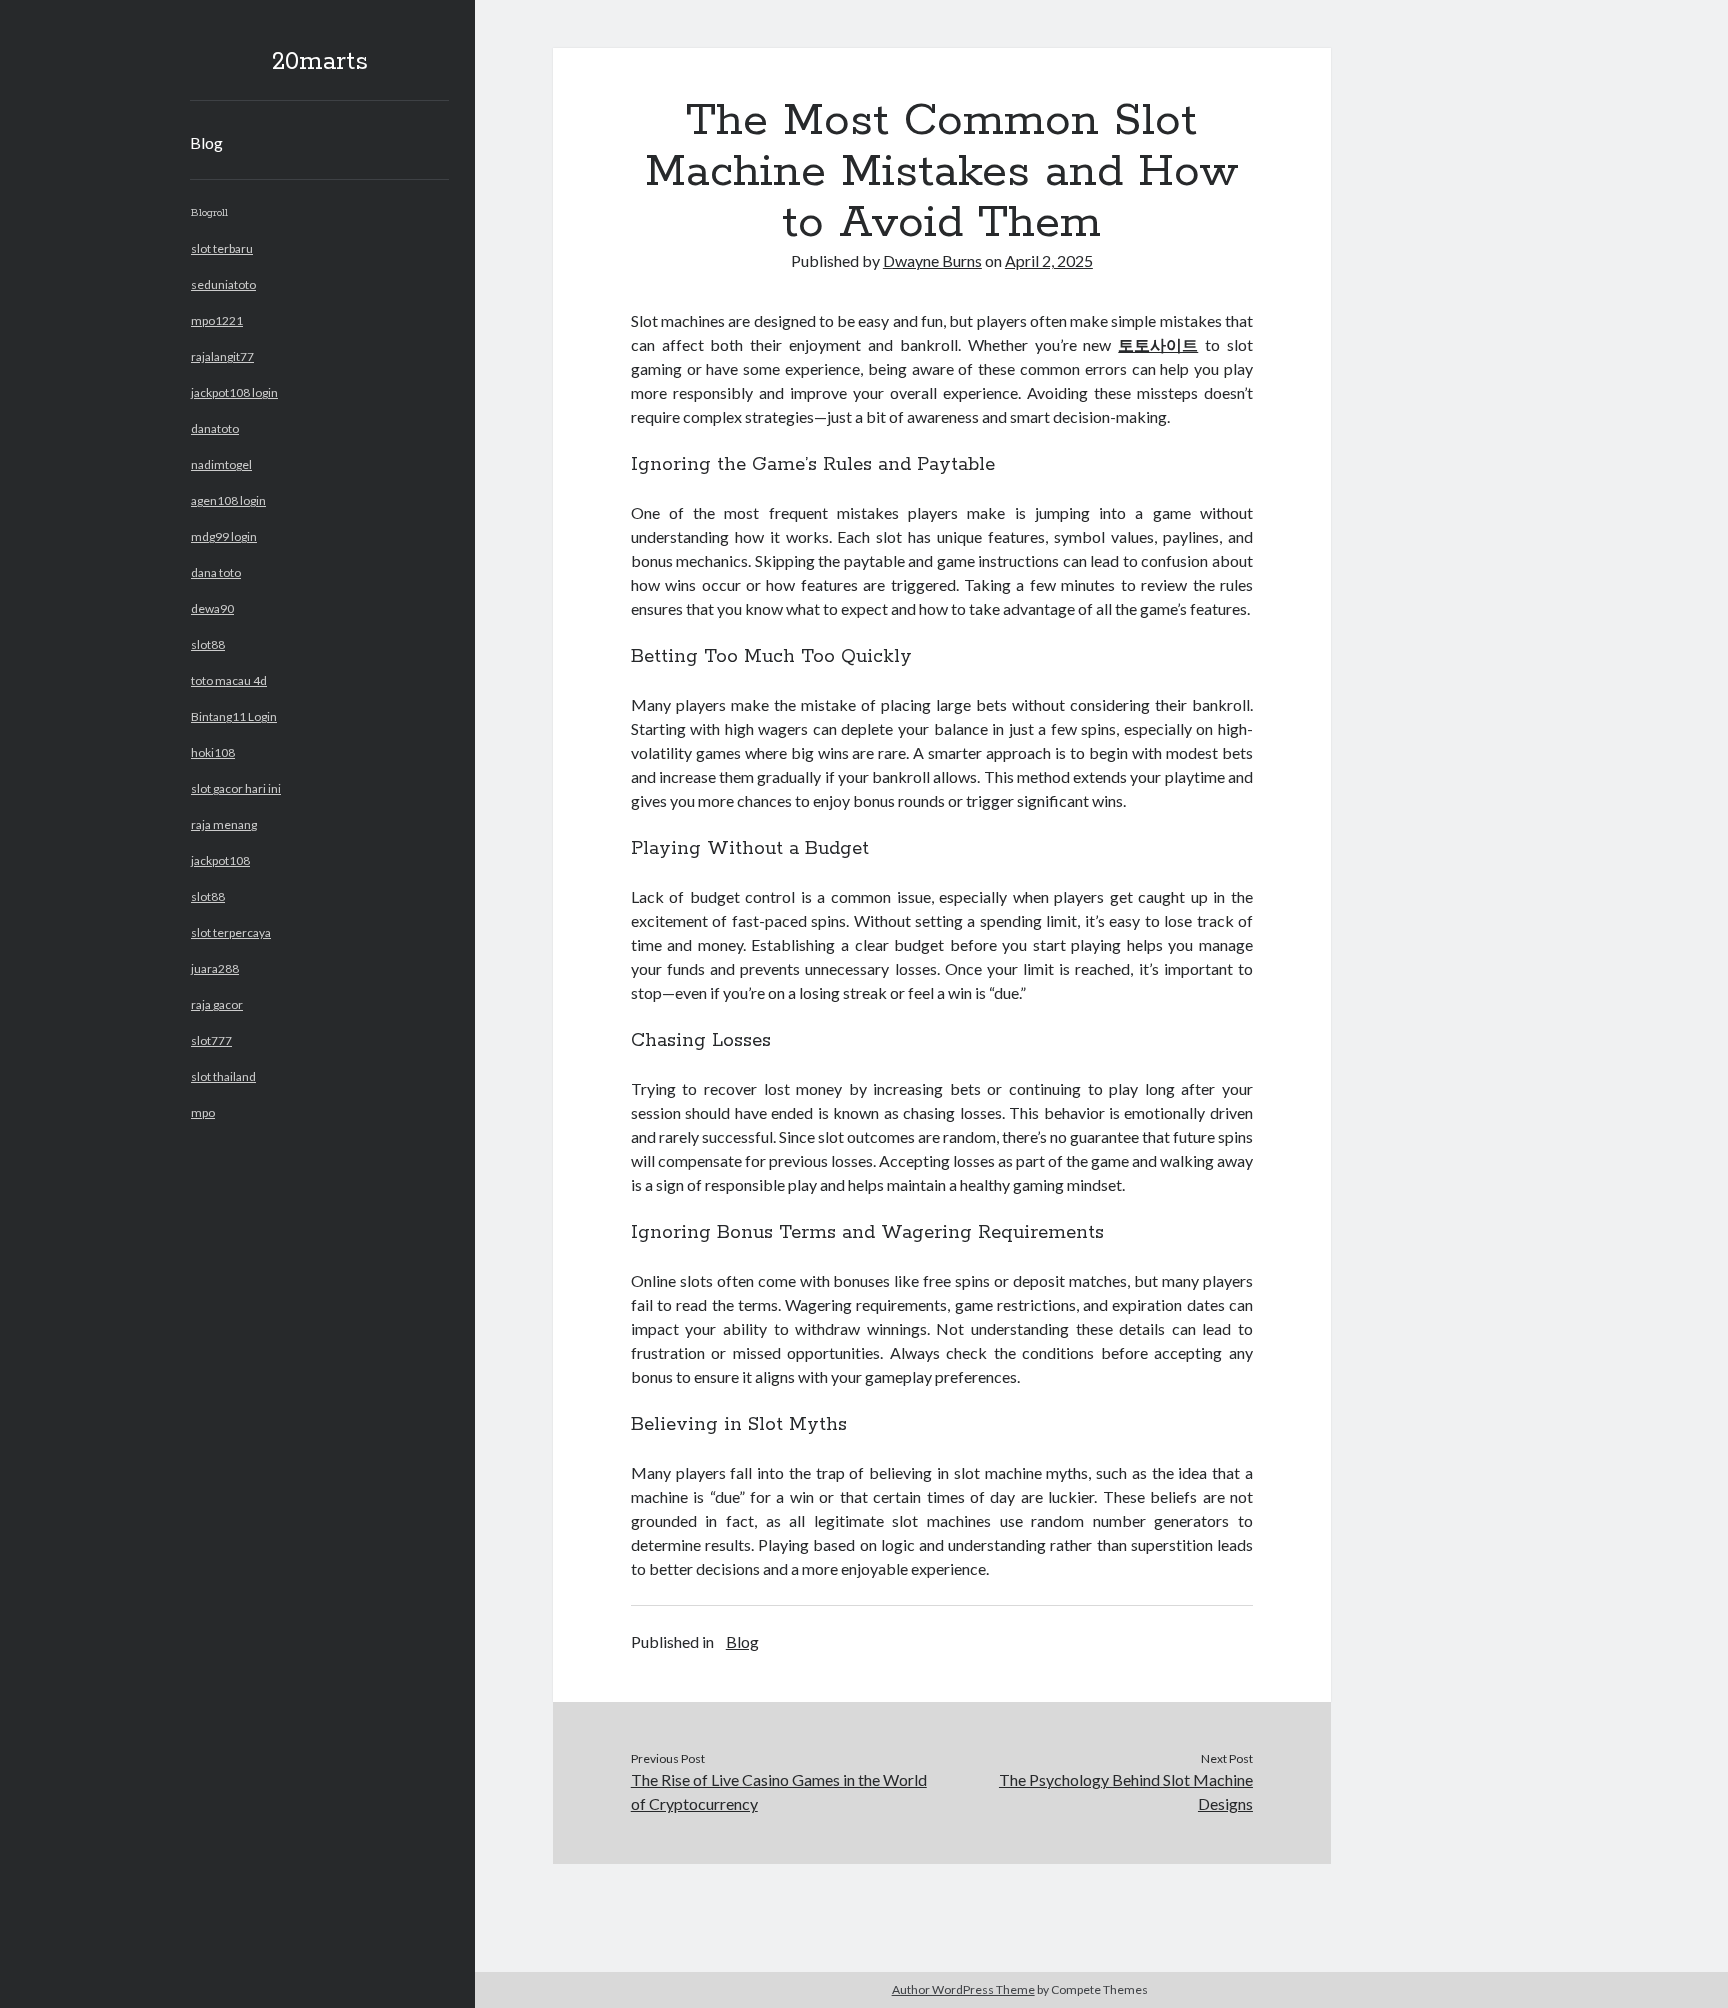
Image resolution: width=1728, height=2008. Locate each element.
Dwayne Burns (932, 260)
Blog (206, 142)
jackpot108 (220, 860)
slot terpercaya (231, 932)
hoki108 (213, 752)
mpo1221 (217, 320)
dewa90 (212, 608)
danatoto (215, 428)
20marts (320, 62)
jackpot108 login (234, 392)
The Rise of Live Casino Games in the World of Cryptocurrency (779, 1791)
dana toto (216, 572)
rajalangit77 (222, 356)
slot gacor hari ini (236, 788)
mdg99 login (224, 536)
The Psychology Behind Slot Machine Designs (1126, 1791)
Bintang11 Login (234, 716)
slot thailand (223, 1076)
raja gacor (217, 1004)
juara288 (215, 968)
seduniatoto (223, 284)
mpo (203, 1112)
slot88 (208, 644)
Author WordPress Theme (963, 1989)
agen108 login (228, 500)
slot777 (211, 1040)
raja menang (224, 824)
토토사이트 (1158, 344)
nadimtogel (221, 464)
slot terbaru (222, 248)
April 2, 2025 (1049, 260)
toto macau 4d (229, 680)
